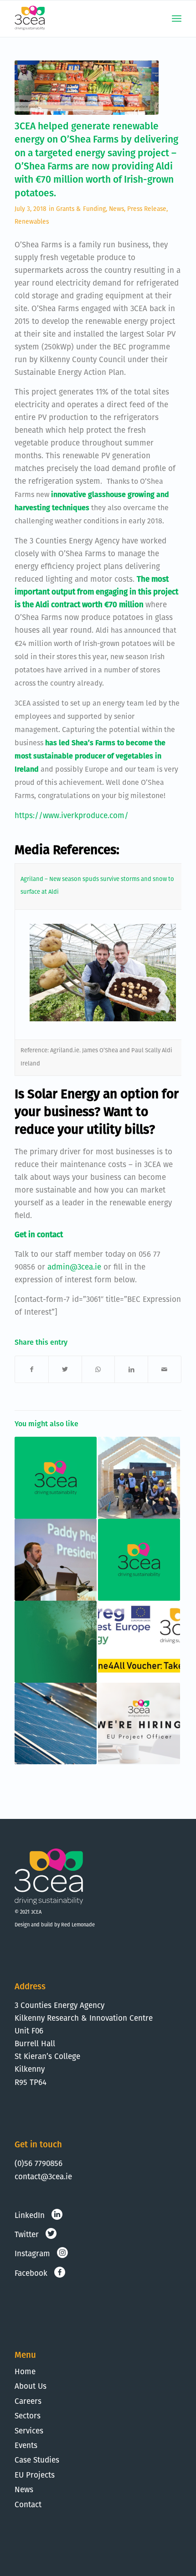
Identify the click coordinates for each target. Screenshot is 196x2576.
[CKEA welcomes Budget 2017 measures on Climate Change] (139, 1560)
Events (26, 2445)
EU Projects (35, 2475)
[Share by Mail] (165, 1369)
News (116, 209)
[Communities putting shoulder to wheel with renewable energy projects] (56, 1642)
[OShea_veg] (87, 87)
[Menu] (177, 19)
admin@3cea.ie (74, 1267)
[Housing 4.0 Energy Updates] (139, 1478)
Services (29, 2431)
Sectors (28, 2416)
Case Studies (37, 2460)
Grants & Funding (81, 209)
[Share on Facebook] (32, 1369)
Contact (28, 2504)
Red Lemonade (78, 1925)
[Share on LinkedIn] (131, 1369)
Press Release (147, 209)
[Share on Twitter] (65, 1369)
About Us (31, 2386)
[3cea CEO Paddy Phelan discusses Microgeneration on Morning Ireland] (56, 1724)
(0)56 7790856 (39, 2163)
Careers (28, 2401)
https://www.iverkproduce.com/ (72, 815)
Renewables (32, 221)
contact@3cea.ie (43, 2177)
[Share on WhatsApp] (98, 1369)
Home (25, 2371)
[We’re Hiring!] (139, 1724)
